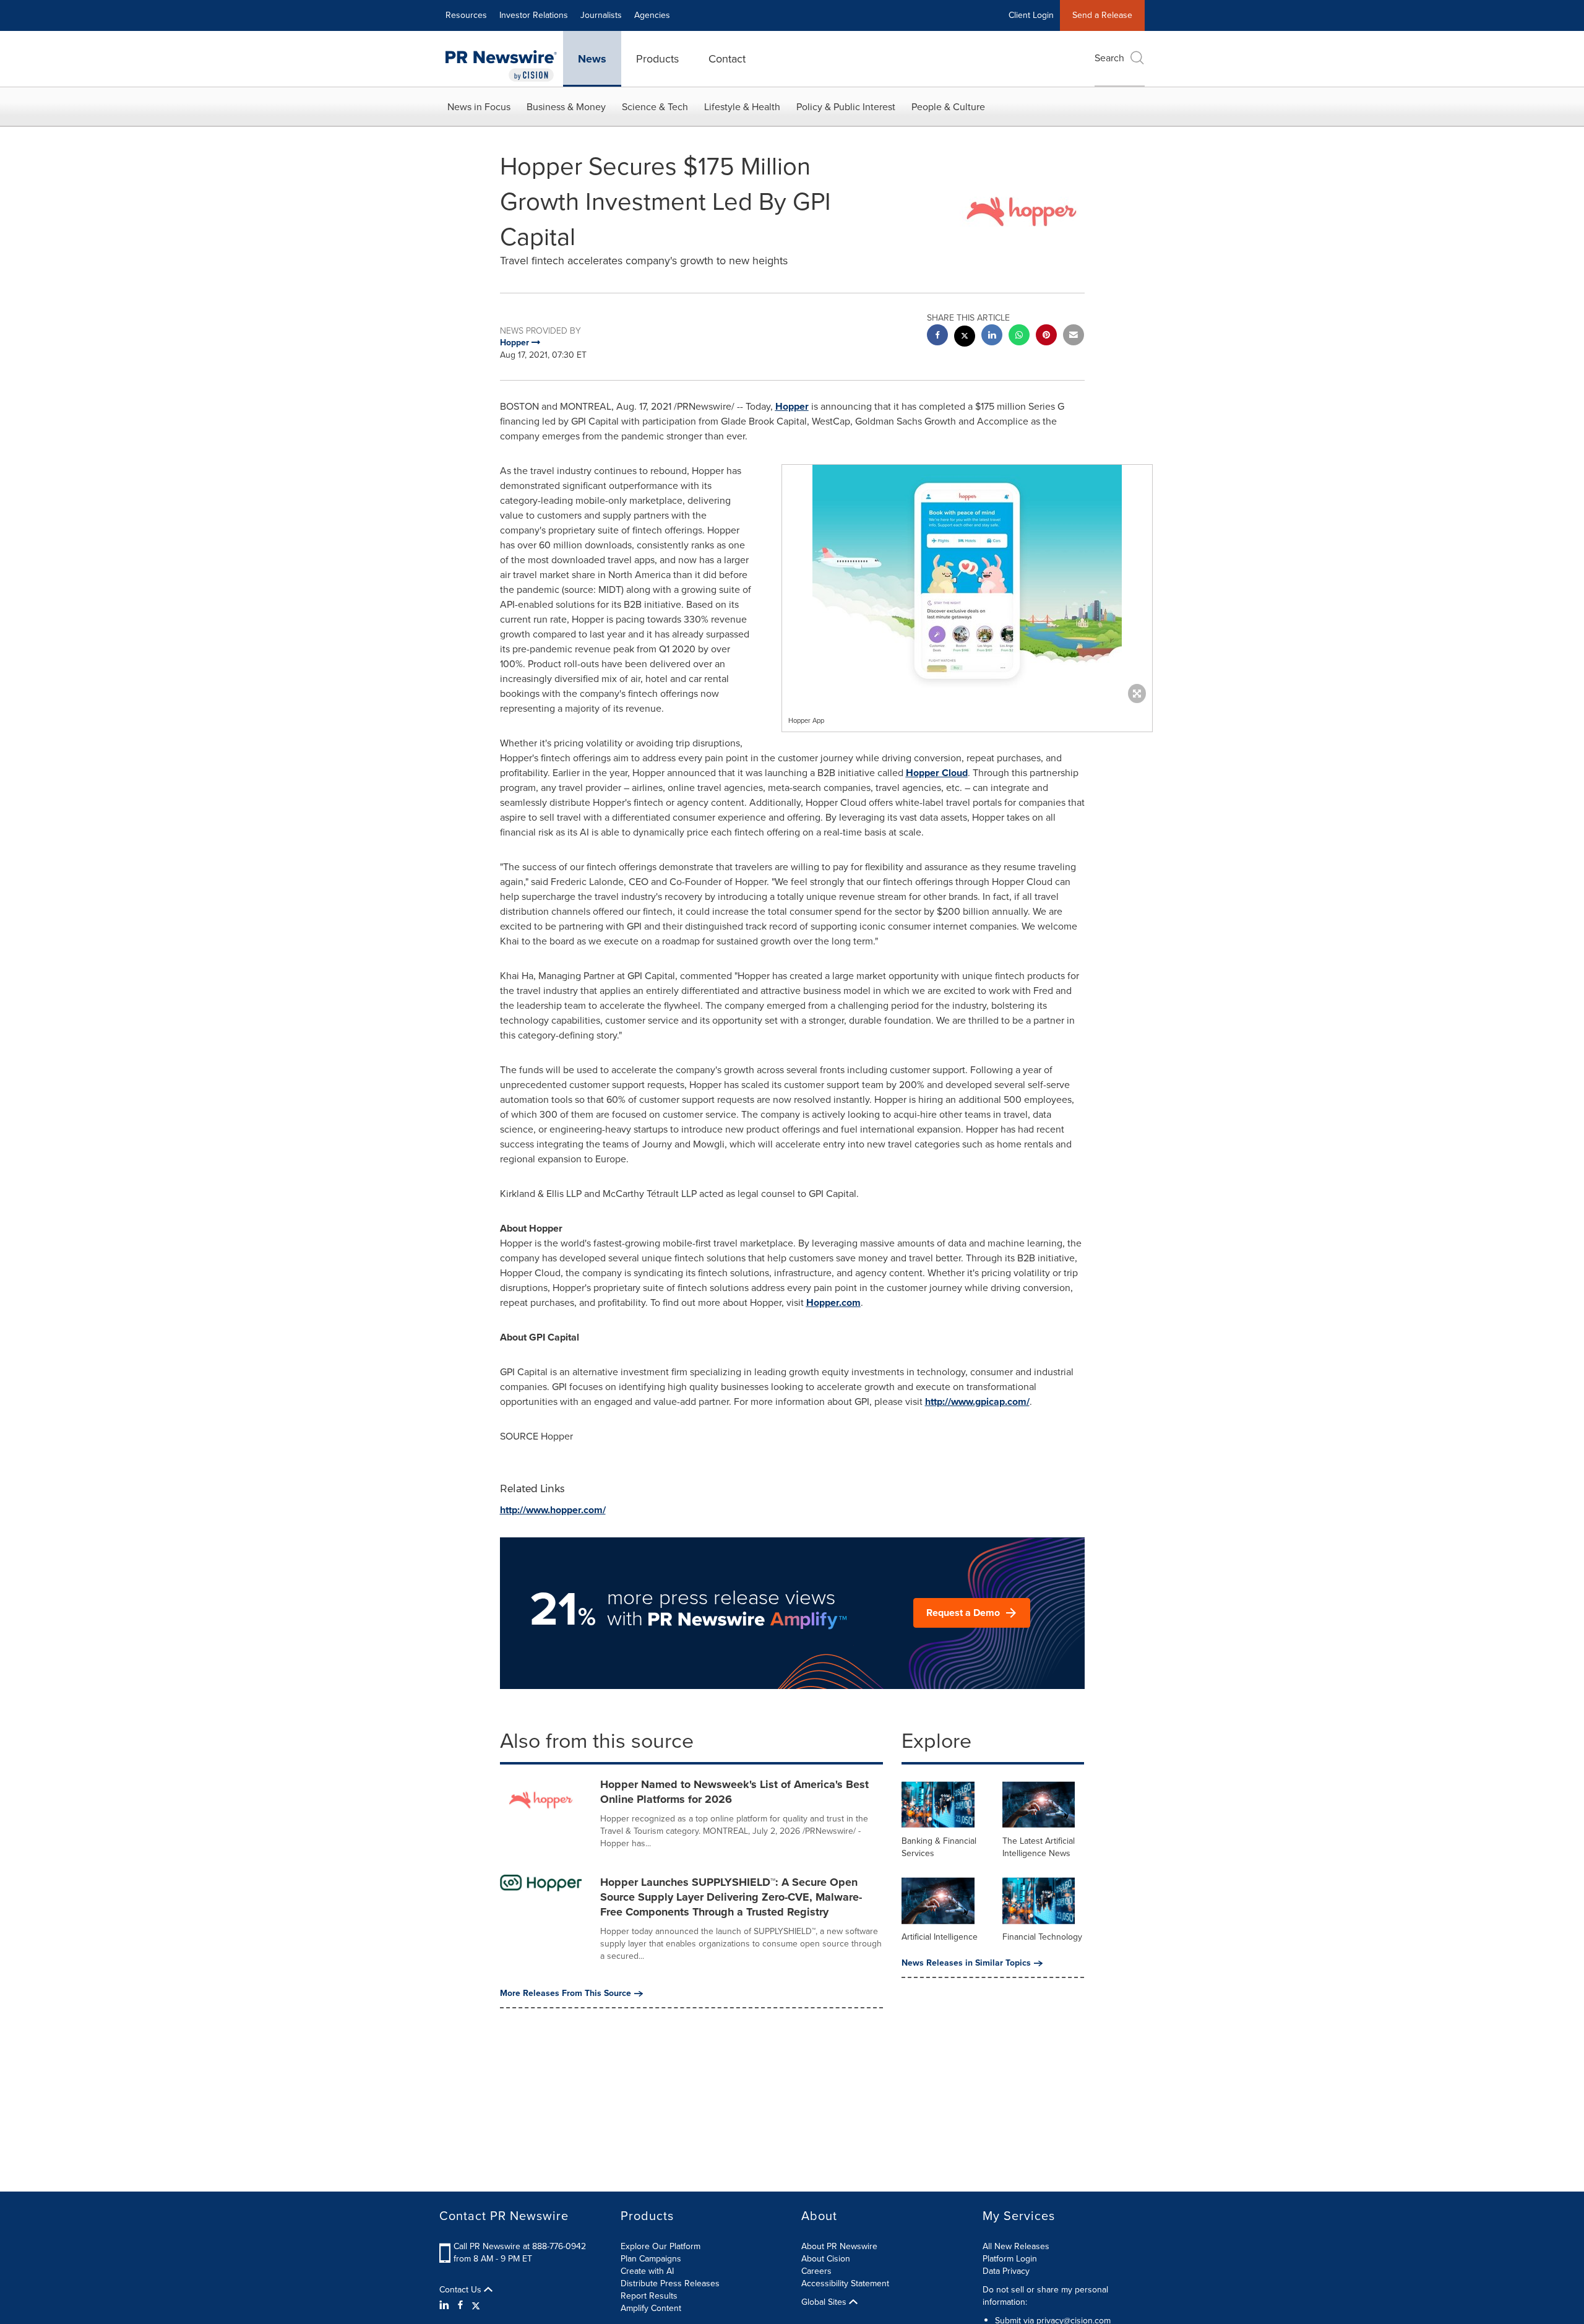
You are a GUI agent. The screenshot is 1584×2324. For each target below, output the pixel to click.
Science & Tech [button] (655, 107)
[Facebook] (460, 2305)
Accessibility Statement (845, 2283)
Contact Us (462, 2290)
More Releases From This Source (566, 1994)
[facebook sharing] (937, 336)
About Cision (826, 2259)
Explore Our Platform (661, 2246)
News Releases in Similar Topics (966, 1963)
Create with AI (647, 2271)
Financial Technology (1042, 1937)
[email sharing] (1074, 336)
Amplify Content (651, 2308)
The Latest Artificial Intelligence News (1039, 1847)
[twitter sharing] (965, 338)
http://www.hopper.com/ (553, 1510)
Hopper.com (833, 1302)
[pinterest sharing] (1046, 336)
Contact (727, 59)
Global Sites (825, 2302)
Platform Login (1010, 2259)
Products (657, 59)
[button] (967, 581)
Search (1109, 58)
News (592, 59)
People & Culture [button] (948, 107)
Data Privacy (1006, 2271)
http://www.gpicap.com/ (977, 1402)
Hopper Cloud (937, 773)
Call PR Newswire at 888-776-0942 (520, 2246)
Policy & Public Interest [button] (846, 107)
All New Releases (1016, 2246)
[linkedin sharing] (992, 336)
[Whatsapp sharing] (1019, 336)
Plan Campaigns (651, 2259)
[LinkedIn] (446, 2305)
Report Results (649, 2296)
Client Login (1031, 15)
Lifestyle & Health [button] (742, 107)
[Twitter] (476, 2305)
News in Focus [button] (479, 107)
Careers (816, 2271)
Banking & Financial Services (939, 1847)
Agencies (652, 15)
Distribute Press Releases (670, 2283)
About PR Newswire (839, 2246)
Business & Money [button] (566, 107)
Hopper (792, 406)
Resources (466, 15)
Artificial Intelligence (940, 1937)
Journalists (601, 15)
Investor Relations (534, 15)
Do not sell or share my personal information (1045, 2296)
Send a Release (1102, 15)
